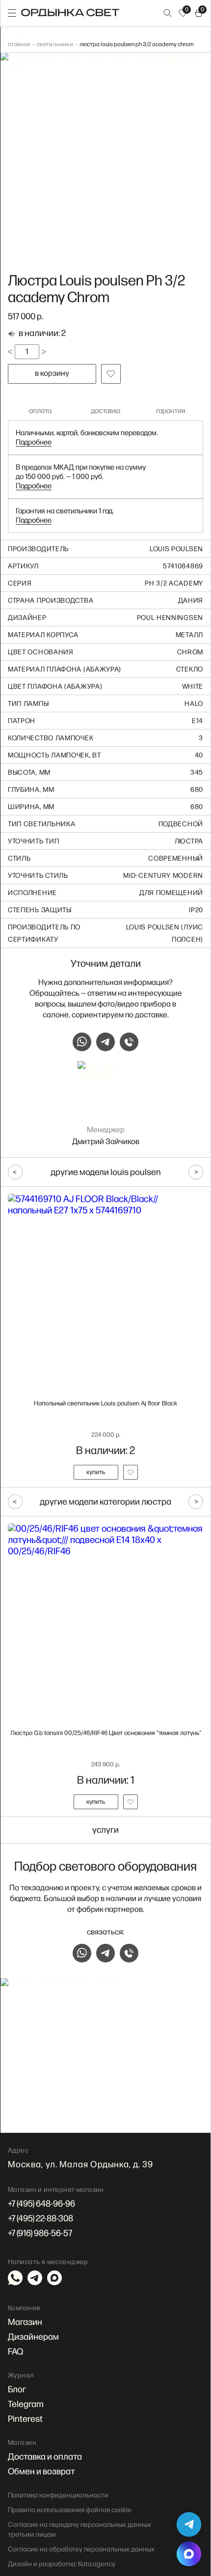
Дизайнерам (33, 2337)
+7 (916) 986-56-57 (40, 2233)
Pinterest (25, 2419)
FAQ (15, 2352)
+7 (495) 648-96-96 (41, 2204)
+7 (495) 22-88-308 (40, 2219)
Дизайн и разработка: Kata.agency (62, 2564)
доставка (105, 411)
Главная (19, 44)
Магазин (25, 2322)
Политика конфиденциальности (58, 2495)
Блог (17, 2390)
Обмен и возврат (41, 2472)
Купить (96, 1472)
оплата (40, 411)
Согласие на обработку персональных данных (81, 2549)
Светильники (55, 44)
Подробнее (34, 442)
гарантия (171, 411)
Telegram (26, 2404)
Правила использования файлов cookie (70, 2510)
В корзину (52, 374)
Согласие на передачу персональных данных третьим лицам (79, 2530)
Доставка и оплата (45, 2457)
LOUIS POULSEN (176, 549)
